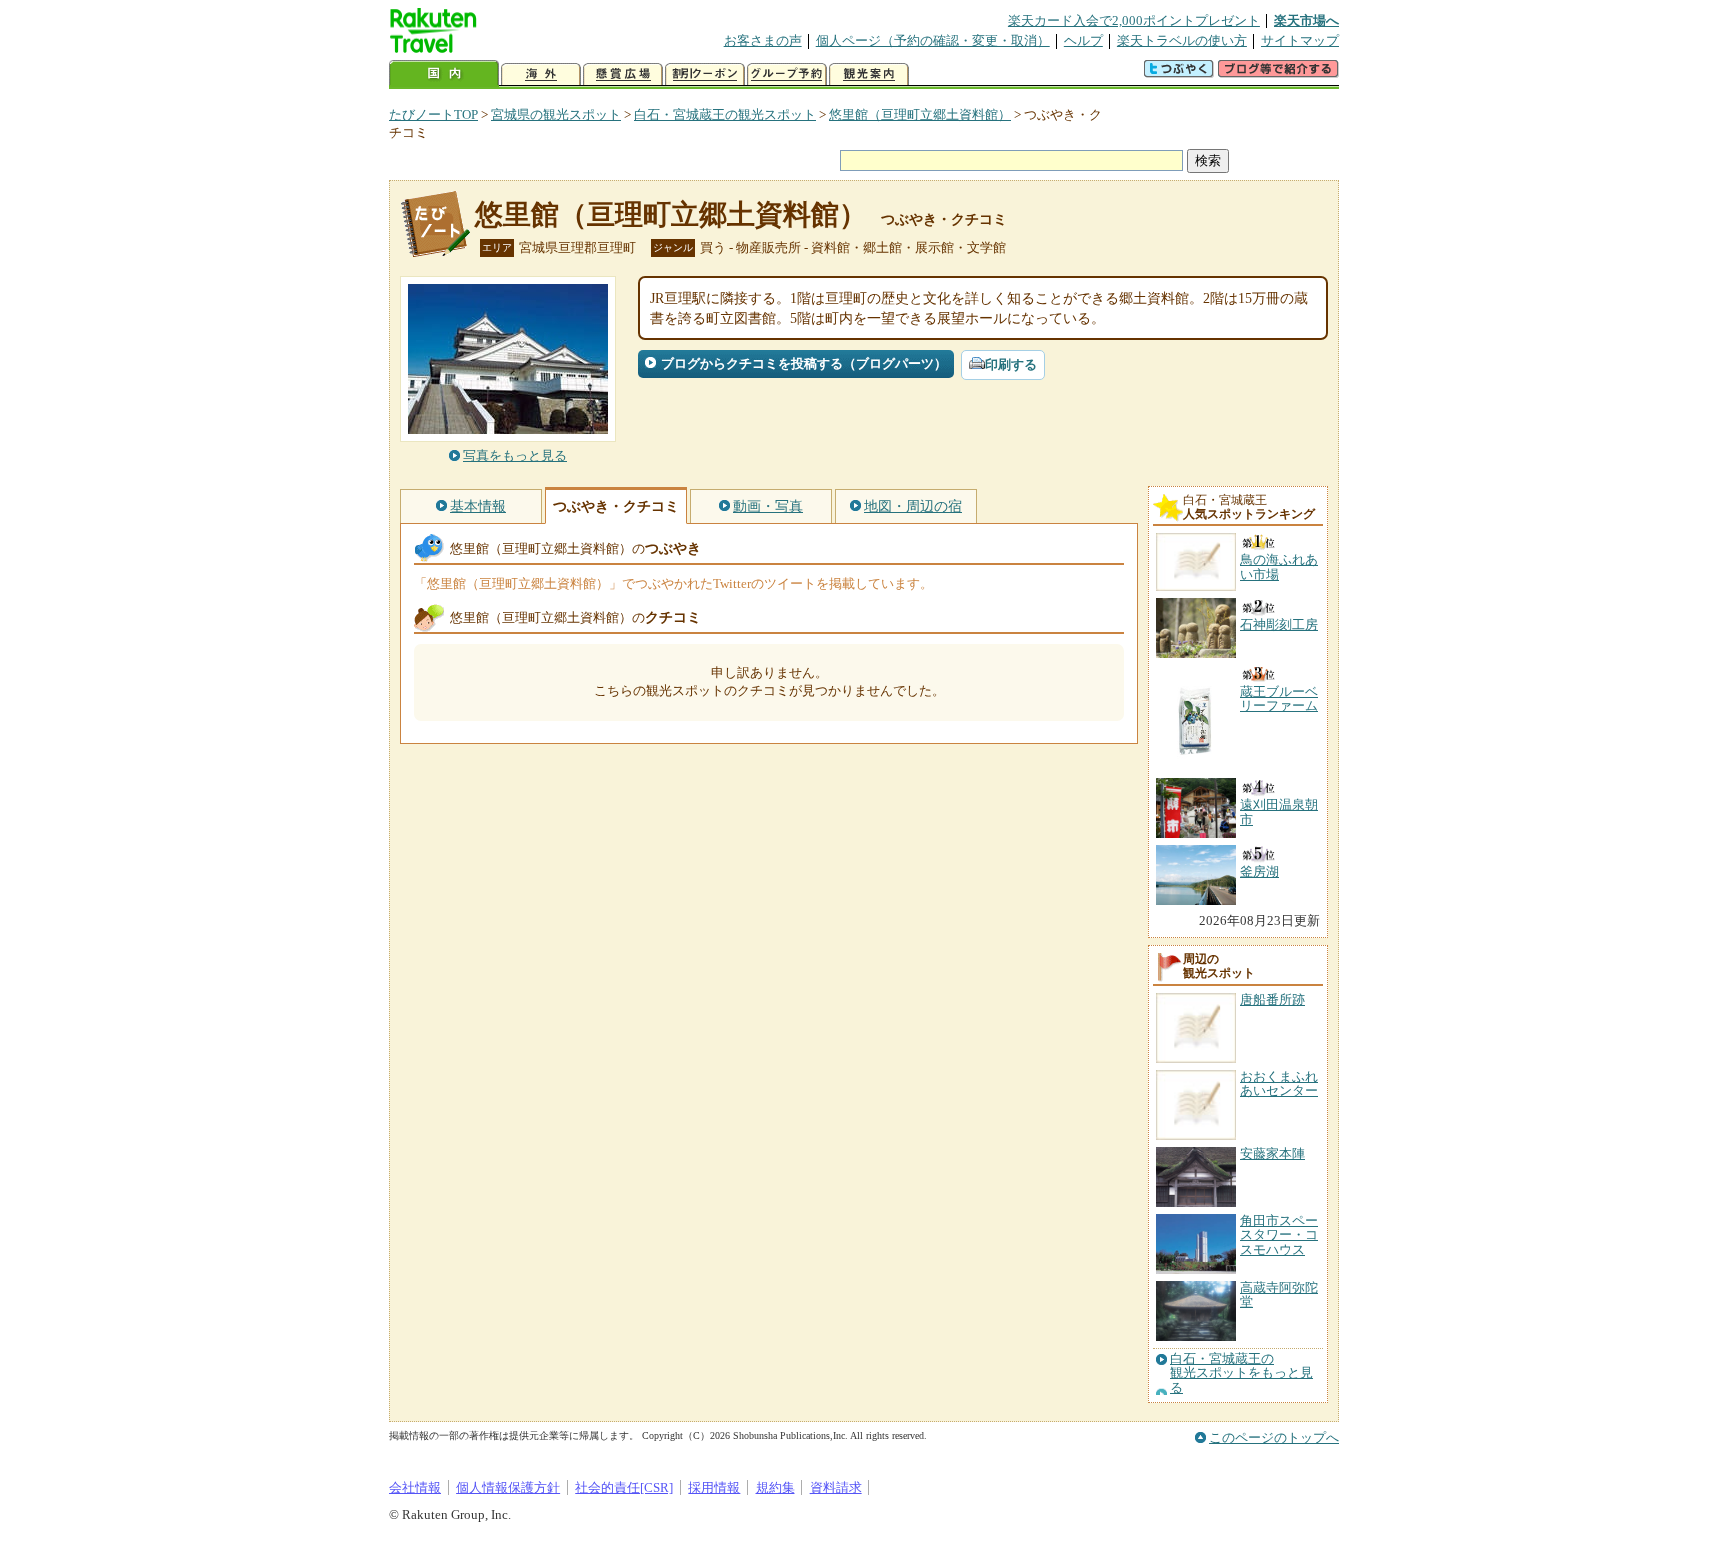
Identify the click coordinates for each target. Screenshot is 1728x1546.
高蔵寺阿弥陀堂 (1279, 1294)
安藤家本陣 (1272, 1153)
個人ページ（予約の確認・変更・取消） (933, 40)
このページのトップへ (1274, 1437)
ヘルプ (1083, 40)
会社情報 (415, 1487)
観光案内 (869, 74)
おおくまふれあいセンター (1279, 1083)
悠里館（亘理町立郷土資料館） (920, 114)
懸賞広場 (623, 74)
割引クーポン (705, 74)
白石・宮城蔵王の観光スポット (725, 114)
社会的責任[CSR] (624, 1487)
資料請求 (836, 1487)
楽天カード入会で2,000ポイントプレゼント (1134, 20)
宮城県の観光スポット (556, 114)
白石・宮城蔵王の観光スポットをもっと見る (1241, 1373)
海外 (541, 74)
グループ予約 (787, 74)
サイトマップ (1300, 40)
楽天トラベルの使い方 (1182, 40)
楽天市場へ (1306, 20)
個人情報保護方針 (508, 1487)
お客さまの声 (763, 40)
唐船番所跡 (1272, 999)
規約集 (775, 1487)
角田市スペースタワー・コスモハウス (1279, 1235)
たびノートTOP (433, 114)
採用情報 (714, 1487)
